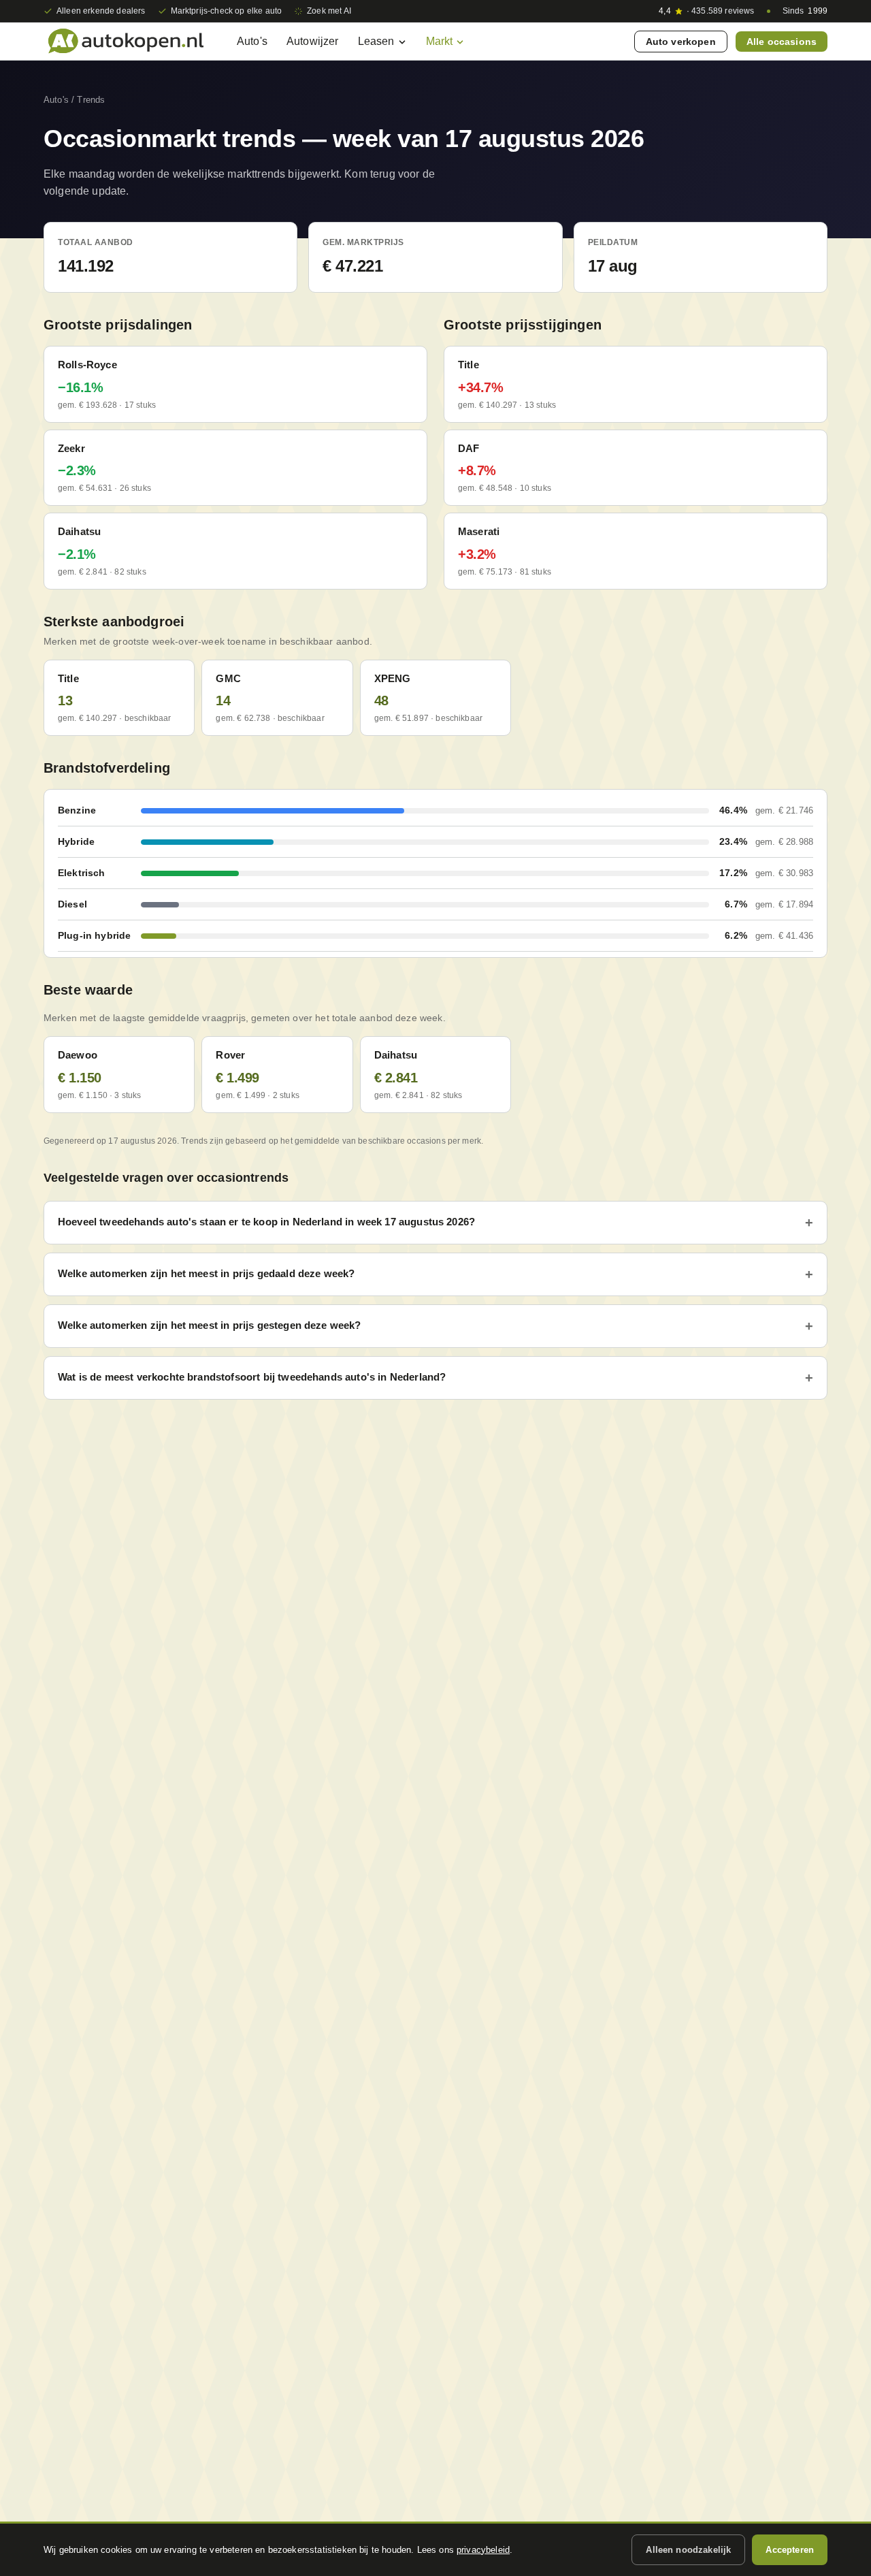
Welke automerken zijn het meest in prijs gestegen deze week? (210, 1325)
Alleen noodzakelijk (688, 2550)
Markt (440, 41)
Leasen (376, 41)
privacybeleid (483, 2550)
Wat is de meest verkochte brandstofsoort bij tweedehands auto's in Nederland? (252, 1377)
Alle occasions (782, 42)
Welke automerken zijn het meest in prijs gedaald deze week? (206, 1273)
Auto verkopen (681, 42)
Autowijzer (313, 41)
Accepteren (790, 2550)
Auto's (252, 41)
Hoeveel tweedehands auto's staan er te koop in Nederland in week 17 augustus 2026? (266, 1222)
